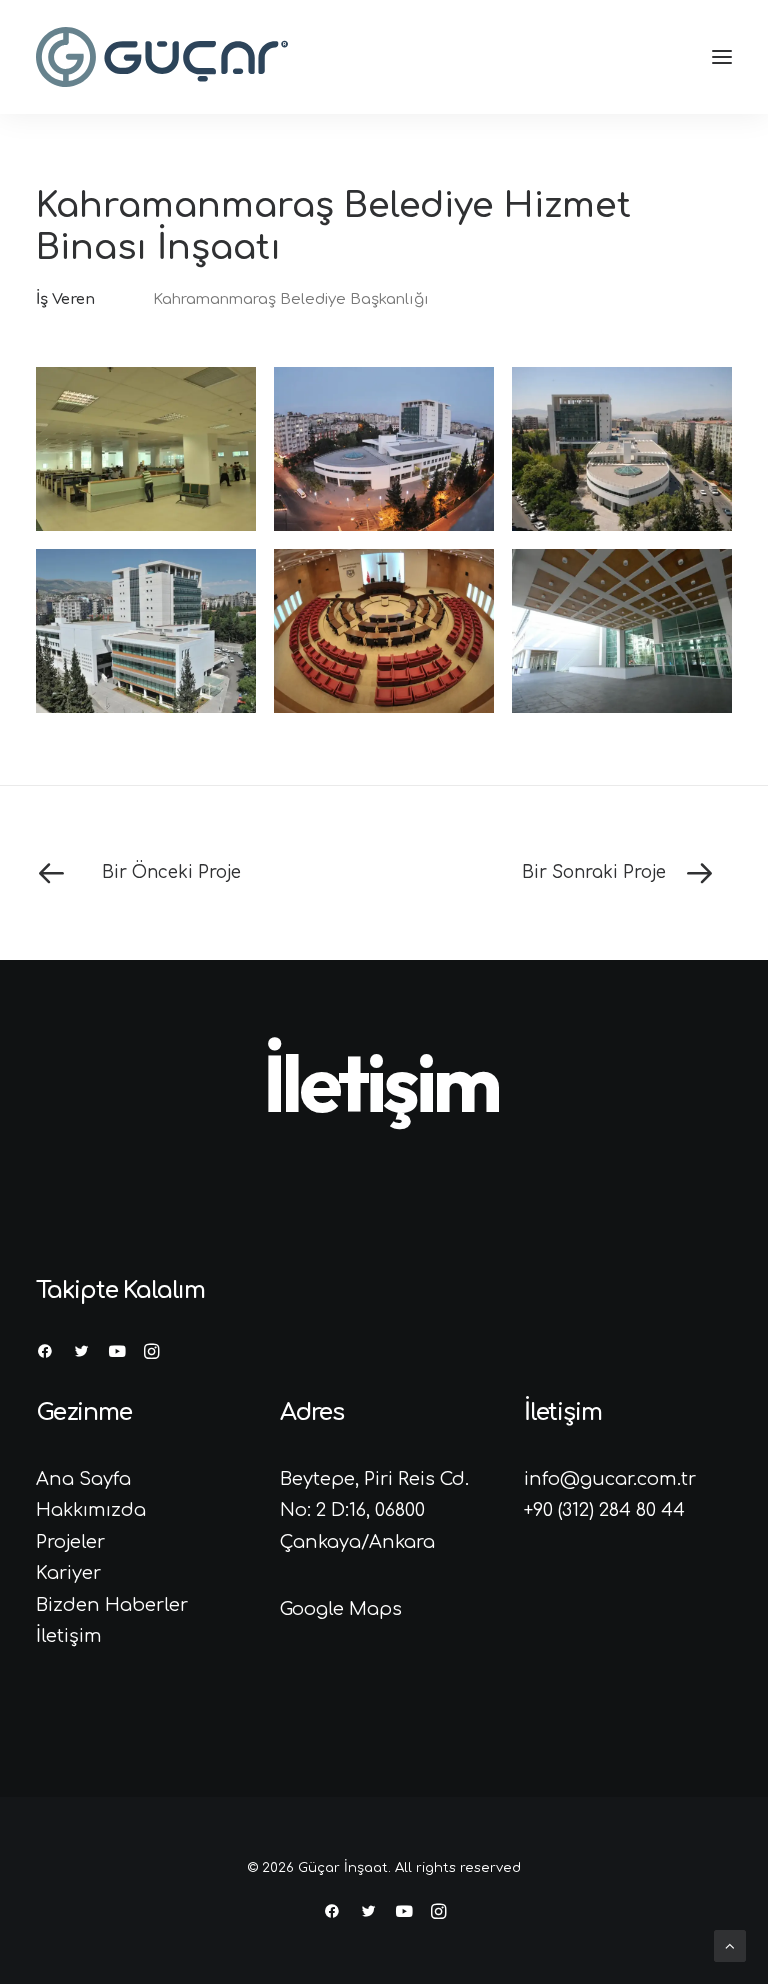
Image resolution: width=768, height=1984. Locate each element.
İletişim (69, 1636)
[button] (722, 57)
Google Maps (341, 1609)
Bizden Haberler (112, 1605)
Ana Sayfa (83, 1479)
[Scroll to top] (730, 1945)
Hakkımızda (91, 1510)
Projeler (70, 1542)
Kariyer (68, 1573)
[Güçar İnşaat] (162, 57)
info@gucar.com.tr (610, 1479)
